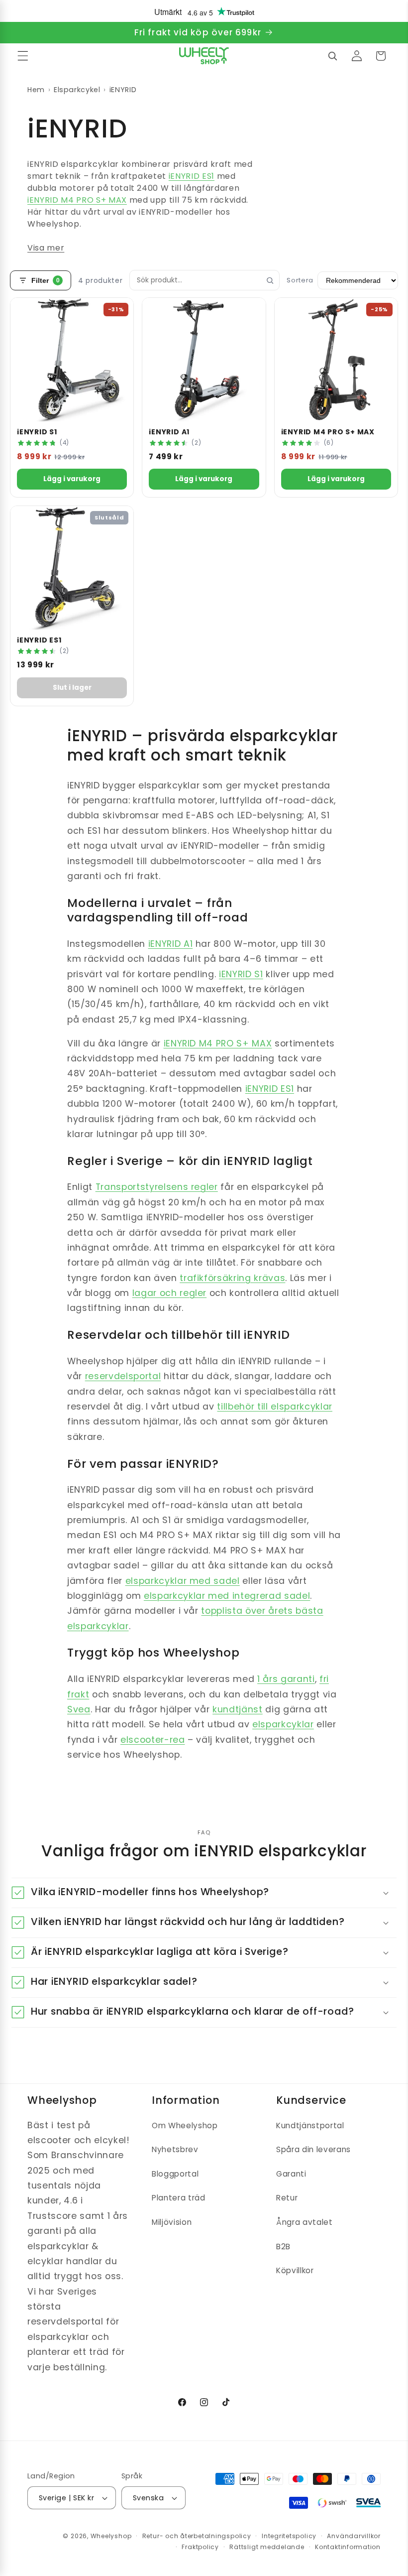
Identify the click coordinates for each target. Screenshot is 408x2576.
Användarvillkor (354, 2536)
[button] (23, 56)
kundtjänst (238, 1709)
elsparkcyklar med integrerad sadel (227, 1596)
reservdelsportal (123, 1376)
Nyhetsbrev (175, 2149)
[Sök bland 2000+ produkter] (332, 56)
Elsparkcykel (77, 90)
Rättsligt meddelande (267, 2547)
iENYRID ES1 (192, 176)
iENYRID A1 (171, 944)
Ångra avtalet (305, 2222)
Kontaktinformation (348, 2547)
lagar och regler (170, 1293)
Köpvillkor (295, 2270)
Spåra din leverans (313, 2149)
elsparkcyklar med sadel (183, 1581)
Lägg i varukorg (72, 479)
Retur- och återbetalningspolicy (197, 2536)
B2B (283, 2247)
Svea (79, 1709)
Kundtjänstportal (310, 2125)
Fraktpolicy (200, 2547)
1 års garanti (286, 1679)
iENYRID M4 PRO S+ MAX (77, 200)
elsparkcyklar (283, 1724)
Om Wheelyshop (185, 2125)
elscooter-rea (153, 1740)
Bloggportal (175, 2174)
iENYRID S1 (241, 974)
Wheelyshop (111, 2536)
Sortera (300, 280)
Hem (36, 90)
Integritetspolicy (289, 2536)
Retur (287, 2198)
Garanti (291, 2174)
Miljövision (172, 2222)
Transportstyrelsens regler (157, 1187)
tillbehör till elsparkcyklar (274, 1407)
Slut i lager (72, 688)
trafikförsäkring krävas (232, 1278)
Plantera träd (179, 2198)
